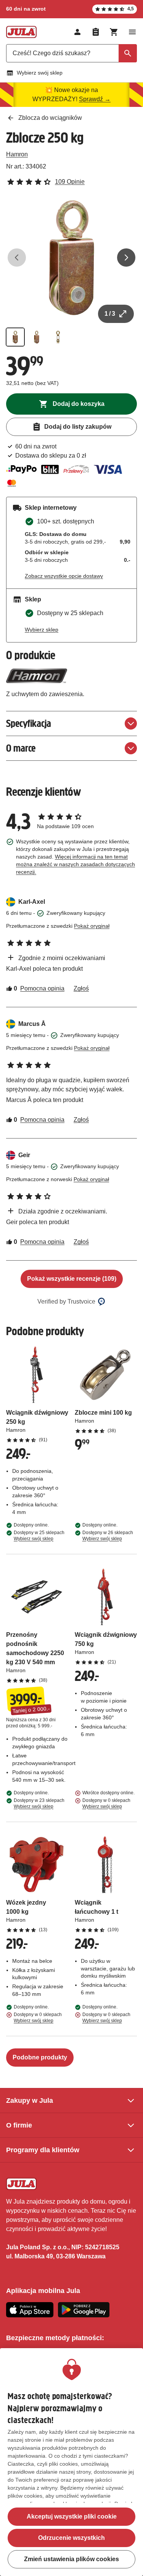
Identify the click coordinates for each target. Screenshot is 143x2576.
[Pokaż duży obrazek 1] (71, 258)
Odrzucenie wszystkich (71, 2538)
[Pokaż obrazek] (15, 337)
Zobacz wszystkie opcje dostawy (64, 576)
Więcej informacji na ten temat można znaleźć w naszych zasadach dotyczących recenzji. (76, 864)
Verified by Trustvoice (66, 1302)
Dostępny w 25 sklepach (39, 1536)
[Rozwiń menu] (132, 32)
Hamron (17, 154)
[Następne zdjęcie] (126, 258)
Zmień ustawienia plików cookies (71, 2559)
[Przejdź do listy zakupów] (96, 32)
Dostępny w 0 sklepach (106, 1803)
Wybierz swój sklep (40, 73)
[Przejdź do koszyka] (114, 32)
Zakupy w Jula (30, 2101)
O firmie (19, 2125)
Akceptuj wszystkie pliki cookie (72, 2516)
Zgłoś (81, 988)
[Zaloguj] (77, 32)
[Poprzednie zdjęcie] (17, 258)
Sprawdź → (95, 99)
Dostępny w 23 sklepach (39, 1803)
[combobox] (71, 53)
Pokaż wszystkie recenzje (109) (72, 1279)
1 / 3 (110, 314)
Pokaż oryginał (92, 926)
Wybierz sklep (42, 630)
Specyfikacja (29, 723)
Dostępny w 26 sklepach (108, 1536)
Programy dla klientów (43, 2150)
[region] (71, 2462)
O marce (21, 748)
